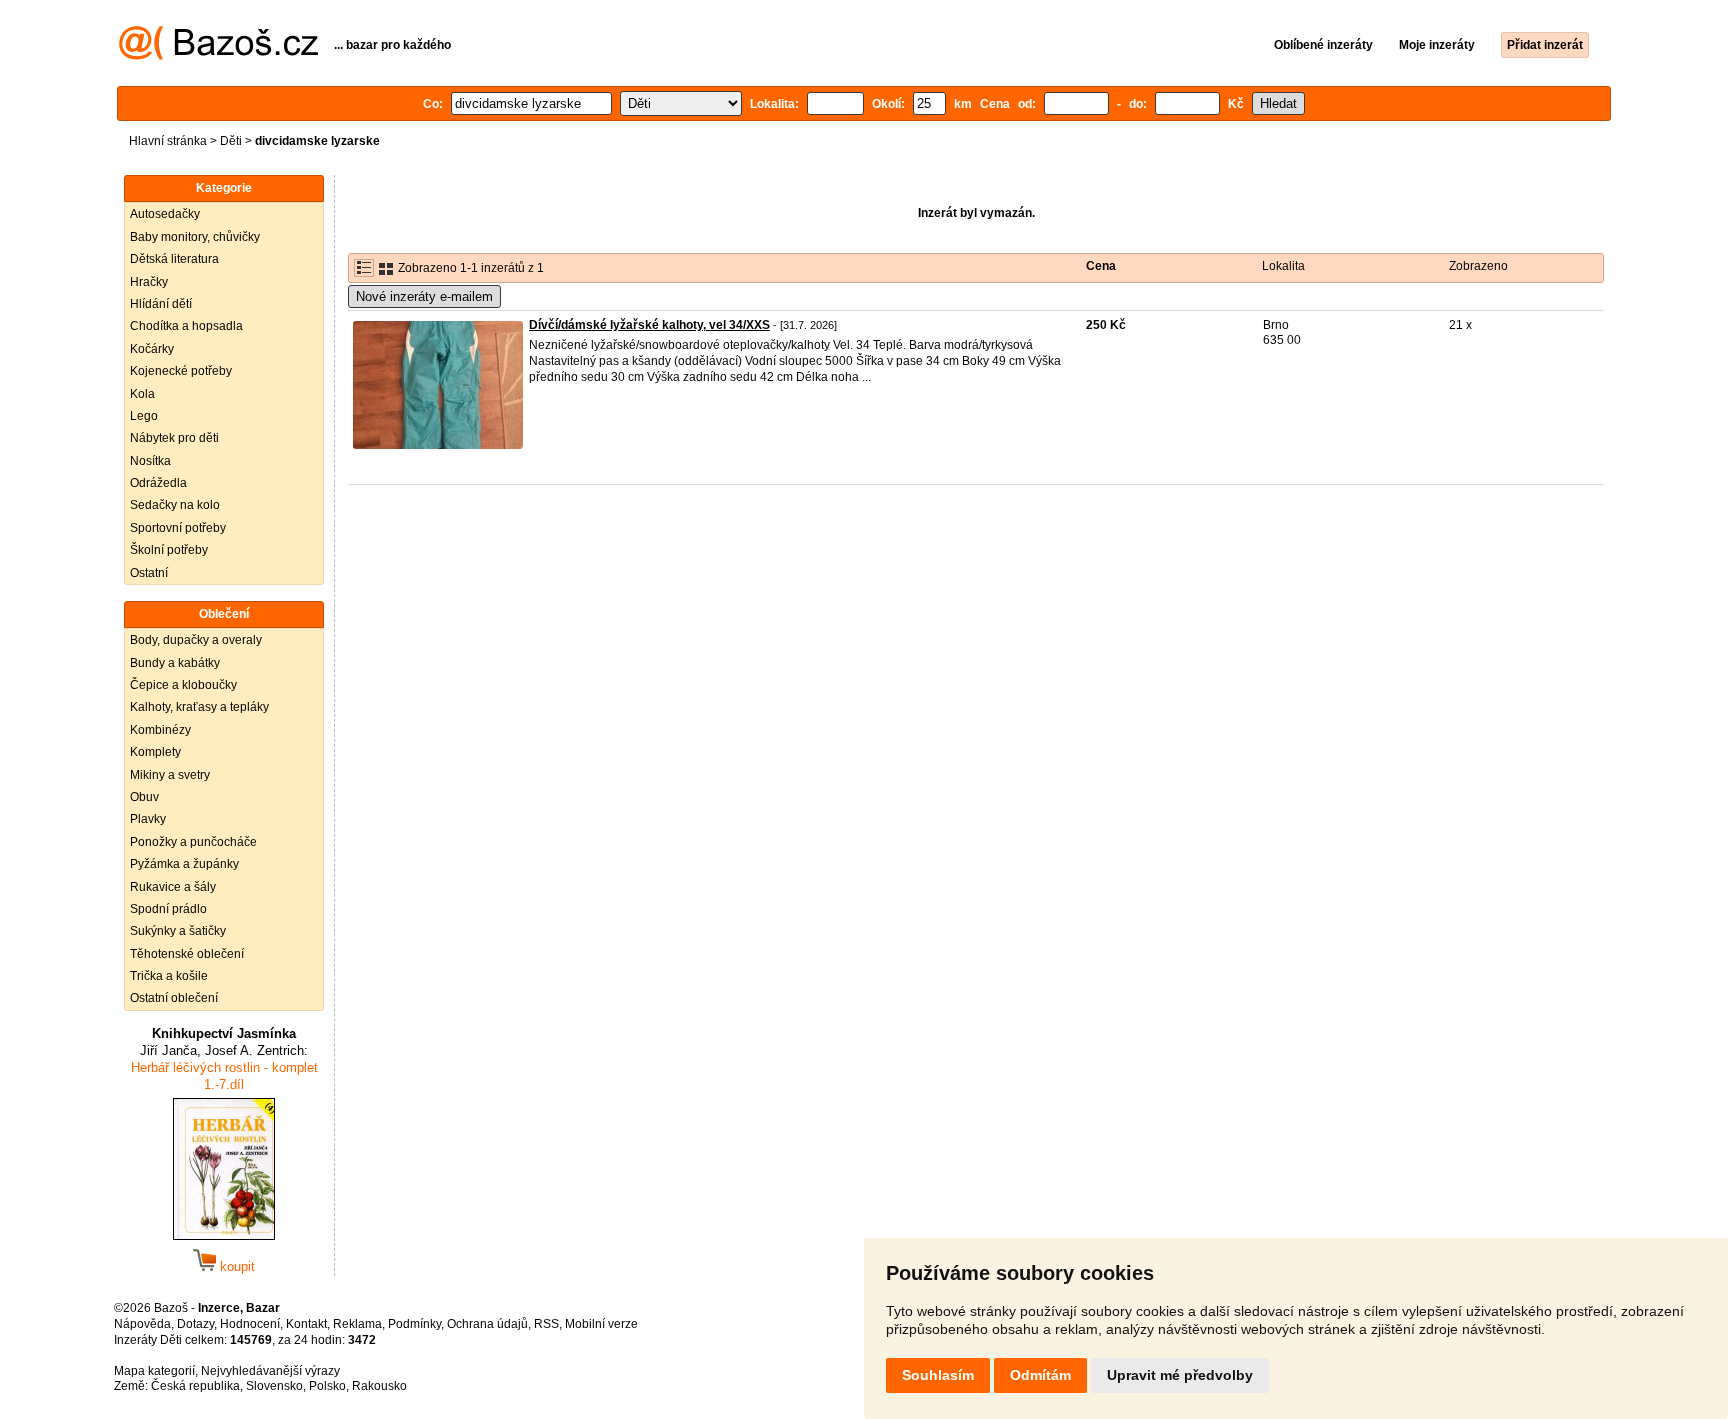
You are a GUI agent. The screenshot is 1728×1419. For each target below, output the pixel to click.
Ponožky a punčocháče (193, 842)
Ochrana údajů (487, 1324)
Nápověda (142, 1324)
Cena (1101, 266)
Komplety (155, 752)
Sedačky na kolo (175, 505)
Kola (142, 394)
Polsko (327, 1386)
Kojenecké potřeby (181, 371)
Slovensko (274, 1386)
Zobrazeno (1478, 266)
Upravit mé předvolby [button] (1180, 1375)
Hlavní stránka (168, 141)
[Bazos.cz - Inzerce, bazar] (218, 56)
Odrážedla (158, 483)
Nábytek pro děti (174, 438)
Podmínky (414, 1324)
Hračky (149, 282)
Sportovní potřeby (178, 528)
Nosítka (150, 461)
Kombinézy (160, 730)
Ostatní (149, 573)
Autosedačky (165, 214)
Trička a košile (169, 976)
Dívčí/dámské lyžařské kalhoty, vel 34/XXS (649, 325)
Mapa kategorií (154, 1371)
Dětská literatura (174, 259)
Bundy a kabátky (175, 663)
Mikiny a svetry (170, 775)
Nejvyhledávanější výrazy (270, 1371)
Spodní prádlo (168, 909)
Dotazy (195, 1324)
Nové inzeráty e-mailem (424, 296)
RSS (546, 1324)
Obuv (144, 797)
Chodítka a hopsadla (186, 326)
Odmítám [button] (1040, 1375)
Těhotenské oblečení (187, 954)
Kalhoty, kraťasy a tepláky (199, 707)
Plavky (148, 819)
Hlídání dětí (161, 304)
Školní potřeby (169, 550)
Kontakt (306, 1324)
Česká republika (195, 1386)
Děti (231, 141)
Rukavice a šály (173, 887)
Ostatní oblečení (174, 998)
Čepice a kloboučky (183, 685)
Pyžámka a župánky (184, 864)
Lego (144, 416)
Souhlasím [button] (938, 1375)
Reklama (357, 1324)
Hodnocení (250, 1324)
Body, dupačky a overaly (196, 640)
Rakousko (379, 1386)
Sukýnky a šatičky (178, 931)
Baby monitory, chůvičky (195, 237)
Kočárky (152, 349)
